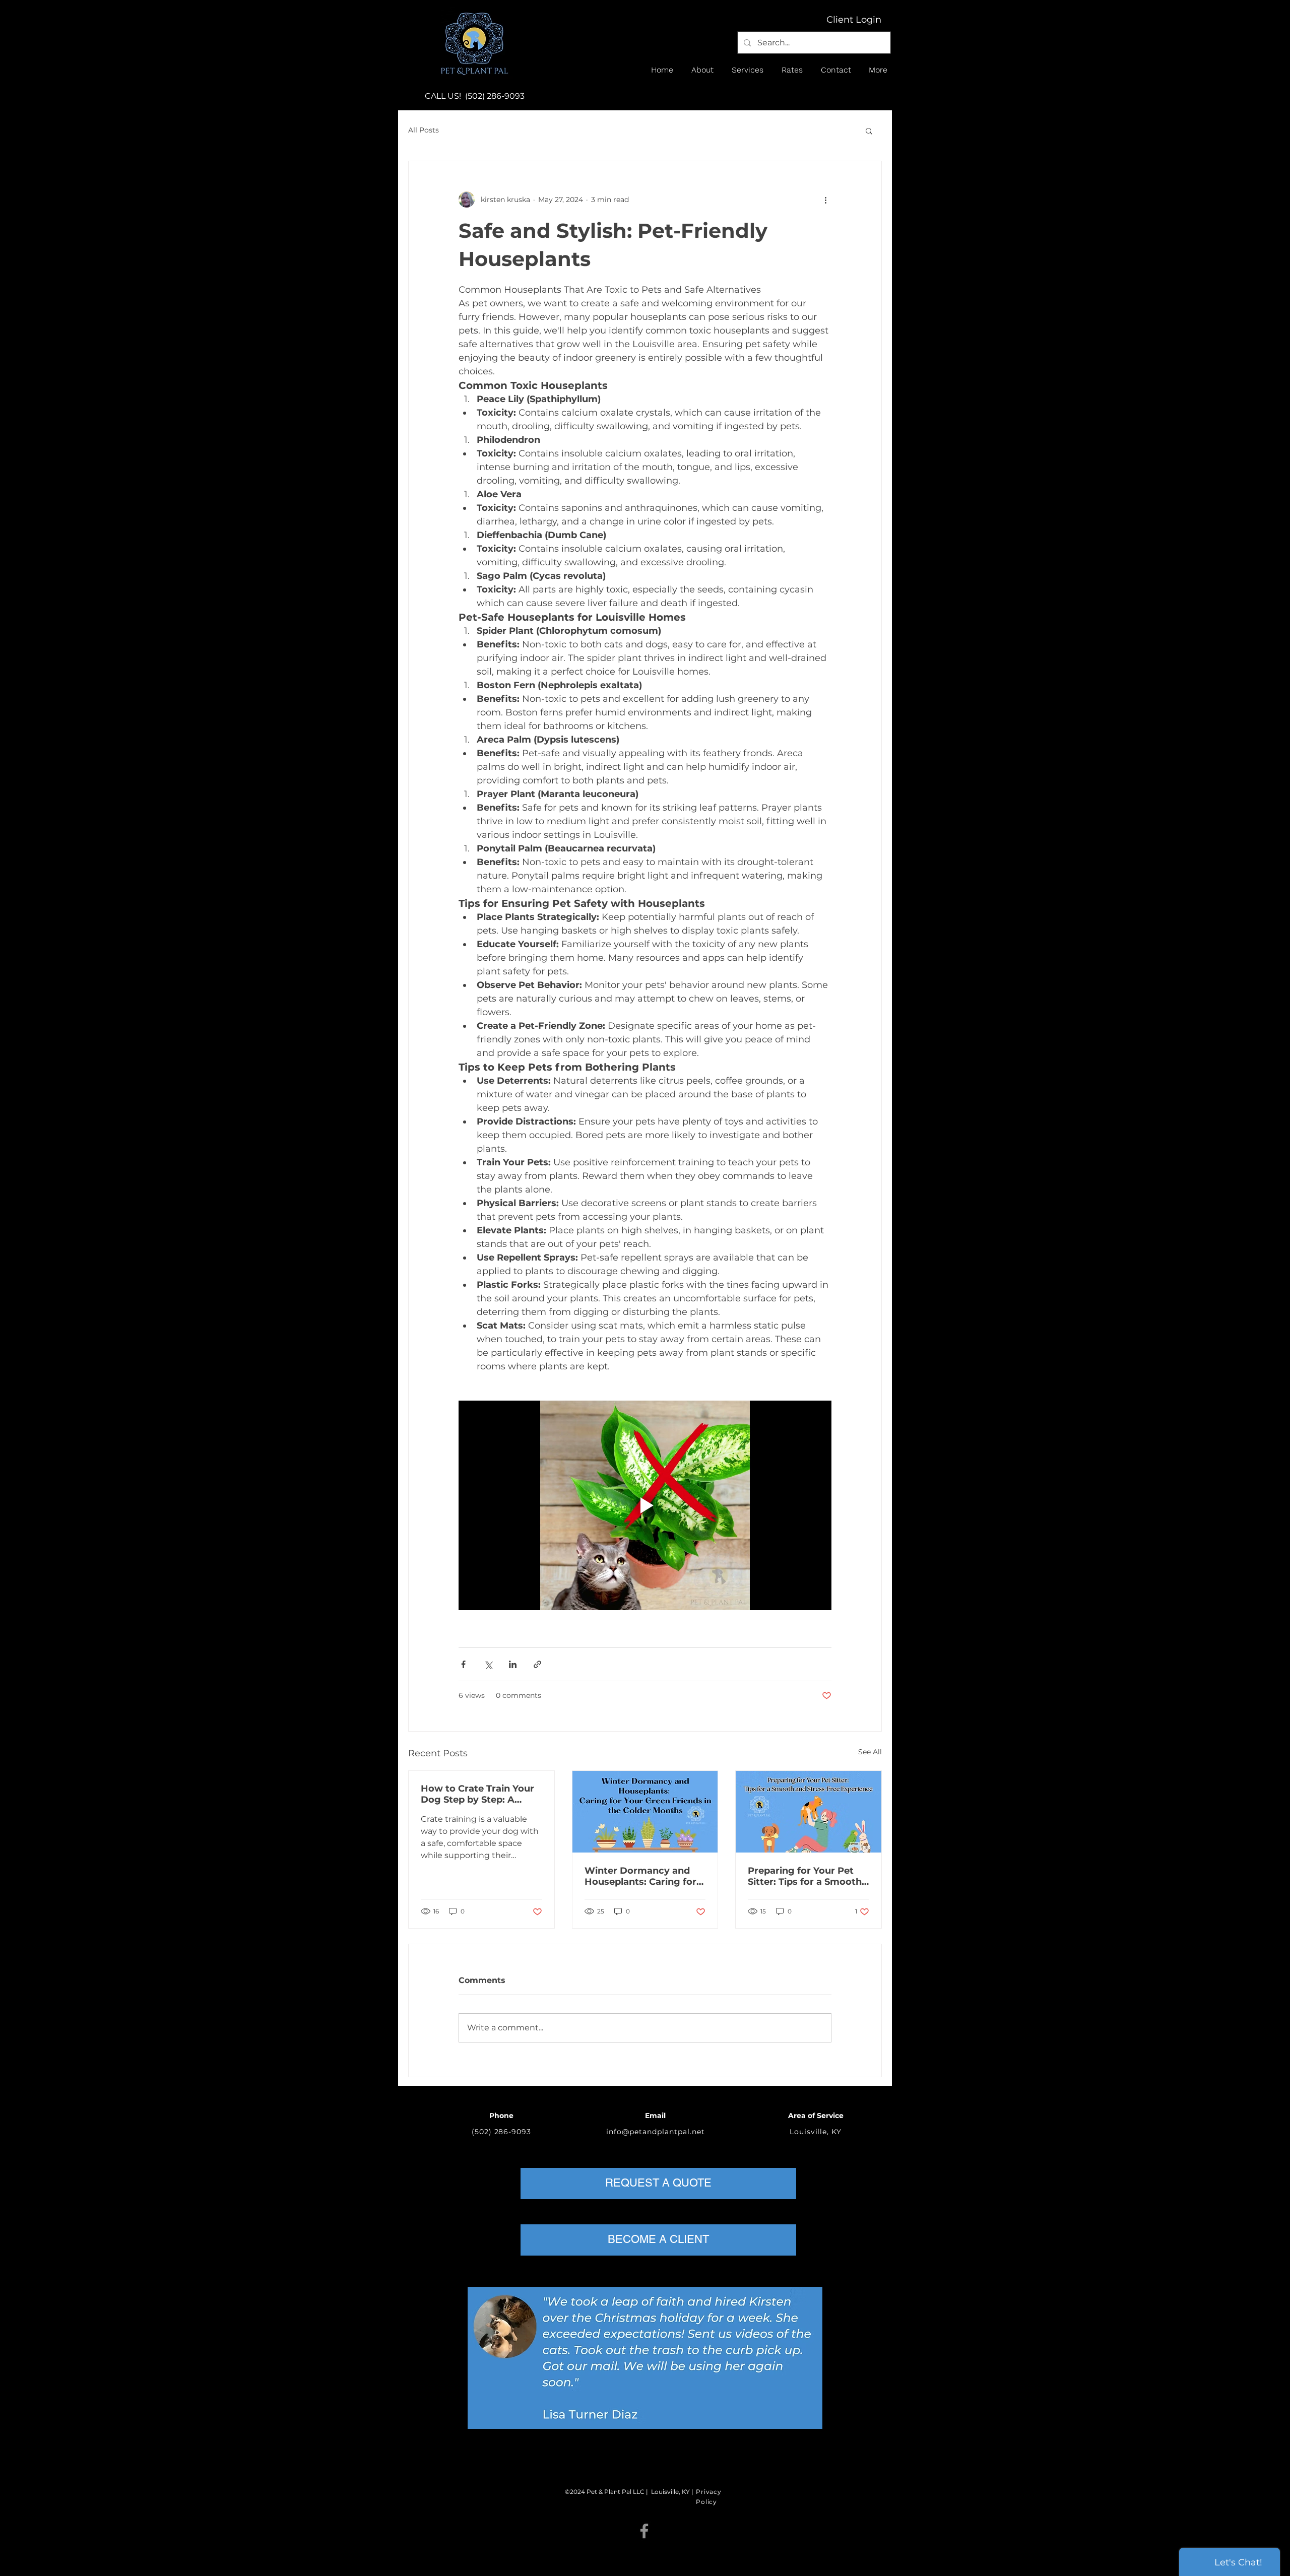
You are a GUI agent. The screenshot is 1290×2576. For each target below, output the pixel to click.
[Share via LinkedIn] (513, 1664)
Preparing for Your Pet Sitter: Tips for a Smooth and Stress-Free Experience (805, 1876)
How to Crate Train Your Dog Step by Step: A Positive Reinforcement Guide (477, 1794)
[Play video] (645, 1505)
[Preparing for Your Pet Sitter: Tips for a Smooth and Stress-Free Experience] (809, 1812)
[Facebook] (644, 2531)
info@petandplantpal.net (656, 2132)
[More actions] (825, 200)
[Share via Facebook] (463, 1664)
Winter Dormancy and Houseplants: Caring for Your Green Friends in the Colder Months (644, 1876)
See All (870, 1752)
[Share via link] (537, 1664)
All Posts (424, 130)
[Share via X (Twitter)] (488, 1664)
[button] (704, 70)
